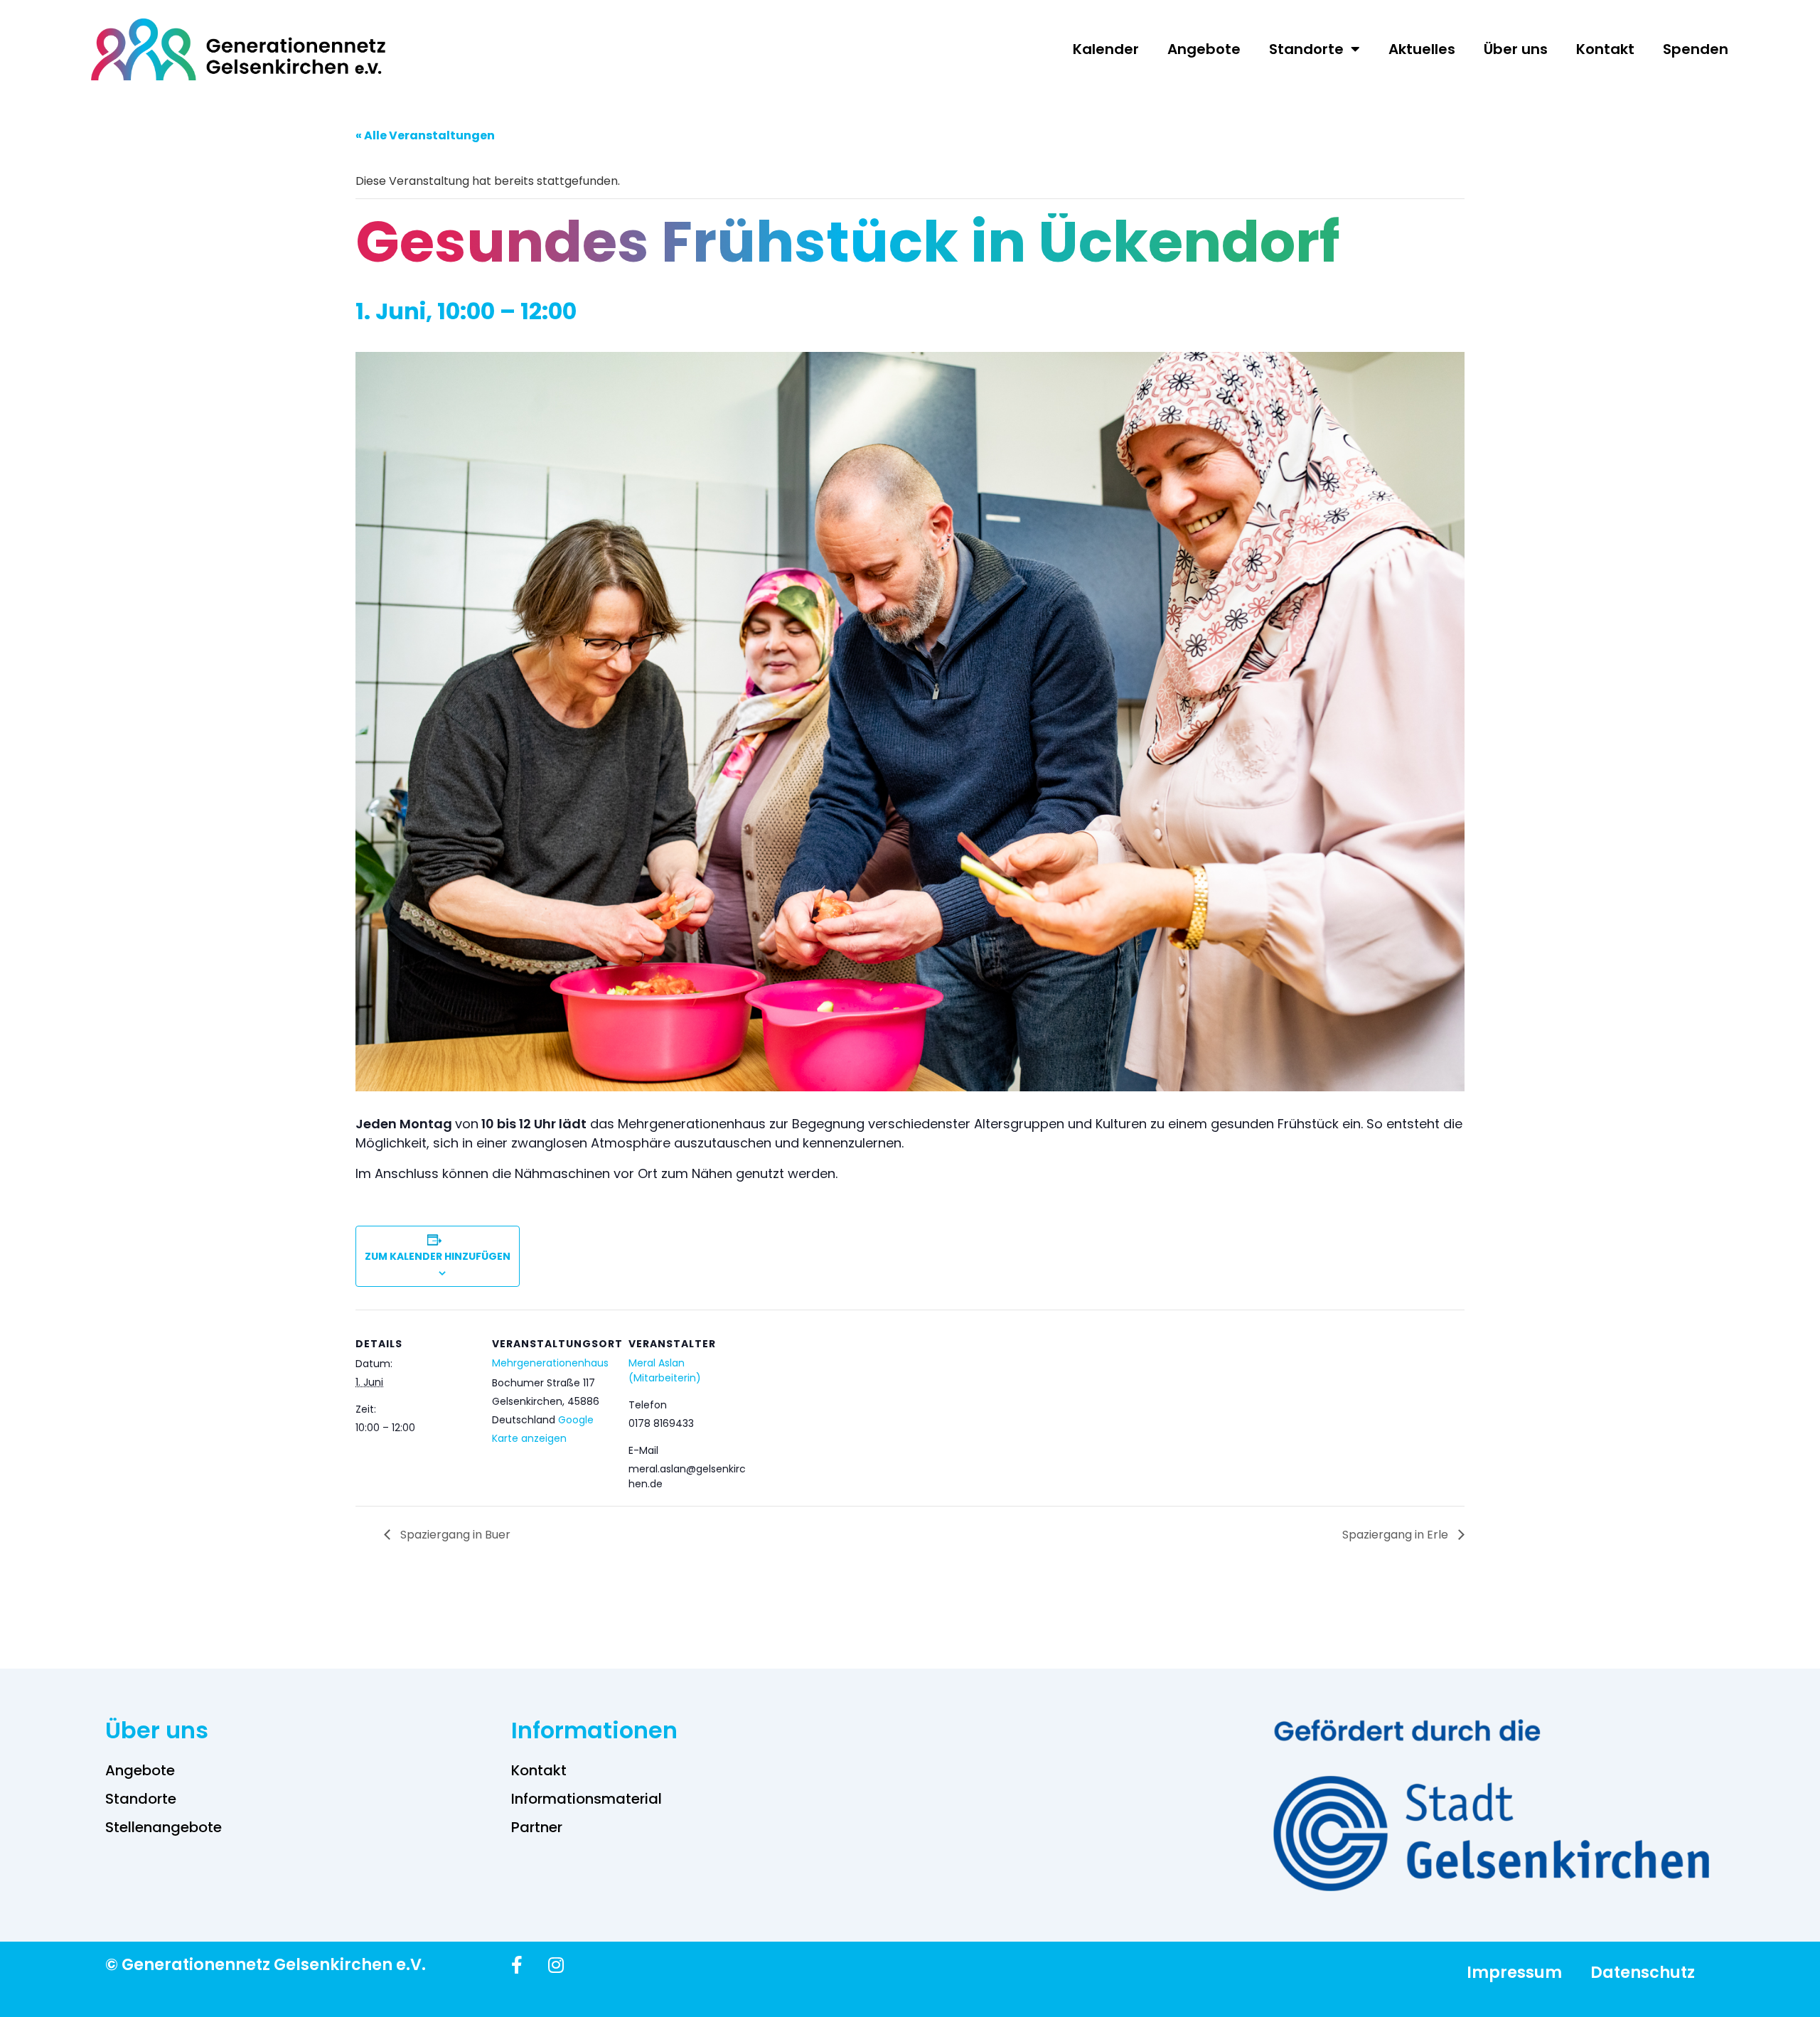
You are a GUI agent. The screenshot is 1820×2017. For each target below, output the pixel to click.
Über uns (1516, 49)
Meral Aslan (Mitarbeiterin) (665, 1370)
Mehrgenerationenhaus (550, 1363)
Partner (537, 1827)
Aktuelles (1422, 49)
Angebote (1204, 49)
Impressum (1514, 1972)
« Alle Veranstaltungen (425, 135)
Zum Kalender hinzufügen (438, 1256)
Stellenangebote (164, 1827)
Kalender (1106, 49)
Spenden (1696, 49)
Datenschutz (1643, 1972)
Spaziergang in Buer (454, 1535)
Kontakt (1605, 49)
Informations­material (587, 1799)
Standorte (1306, 49)
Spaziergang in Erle (1397, 1535)
